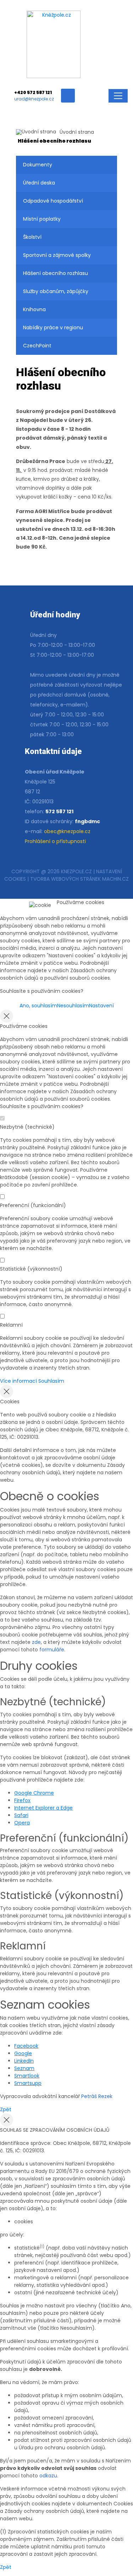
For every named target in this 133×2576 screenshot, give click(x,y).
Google (23, 2053)
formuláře (52, 1650)
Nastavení (101, 1006)
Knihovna (34, 309)
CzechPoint (37, 346)
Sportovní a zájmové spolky (57, 255)
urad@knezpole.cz (34, 99)
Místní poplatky (42, 219)
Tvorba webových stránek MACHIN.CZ (79, 879)
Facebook (26, 2046)
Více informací (18, 1381)
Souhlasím (51, 1381)
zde (36, 1642)
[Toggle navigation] (118, 96)
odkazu (48, 2476)
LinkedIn (24, 2061)
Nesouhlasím (73, 1006)
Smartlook (27, 2076)
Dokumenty (38, 165)
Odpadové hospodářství (53, 201)
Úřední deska (39, 183)
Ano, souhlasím (38, 1006)
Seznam (24, 2068)
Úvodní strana (77, 132)
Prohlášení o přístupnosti (55, 841)
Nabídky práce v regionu (53, 327)
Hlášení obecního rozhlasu (56, 273)
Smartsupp (28, 2083)
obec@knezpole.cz (67, 831)
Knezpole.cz (76, 871)
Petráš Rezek (97, 2096)
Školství (32, 237)
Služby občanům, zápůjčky (56, 291)
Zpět (6, 2109)
